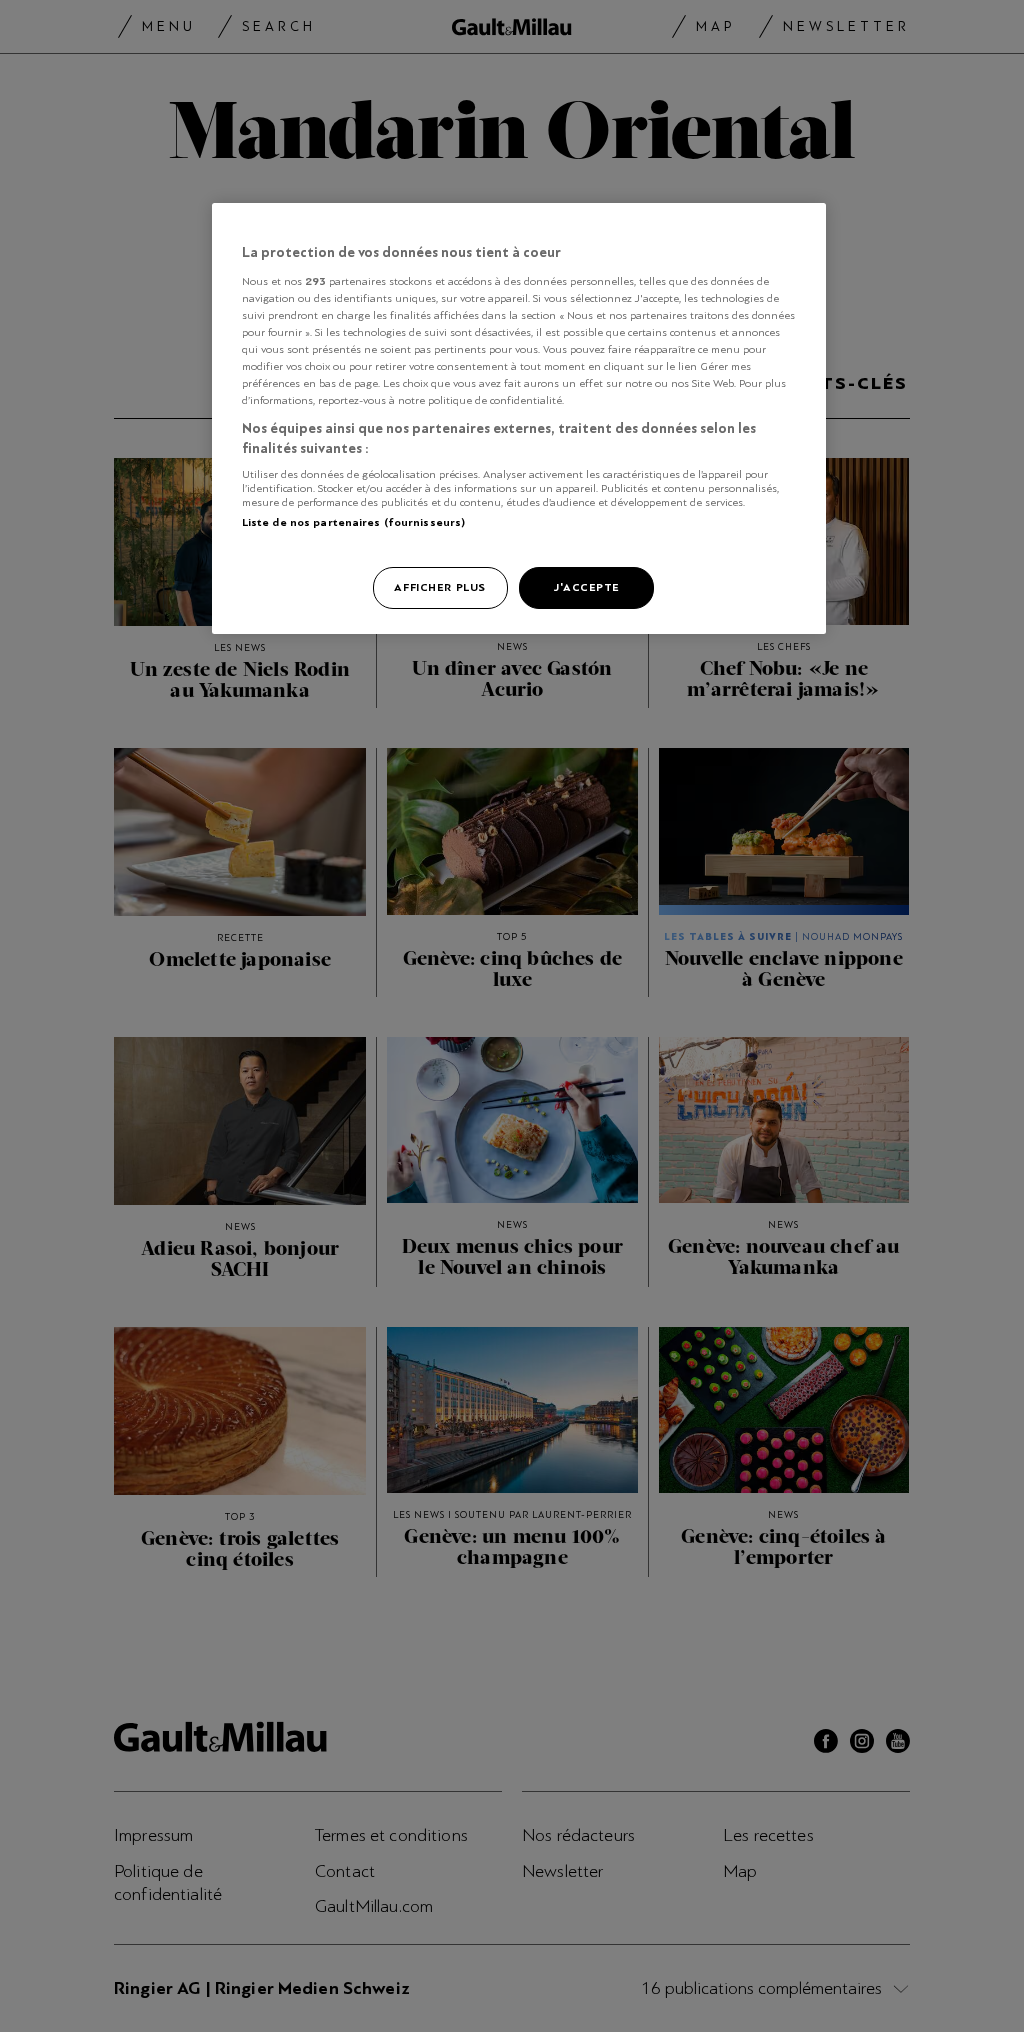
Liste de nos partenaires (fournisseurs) (353, 522)
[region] (519, 418)
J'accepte (586, 587)
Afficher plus (439, 587)
